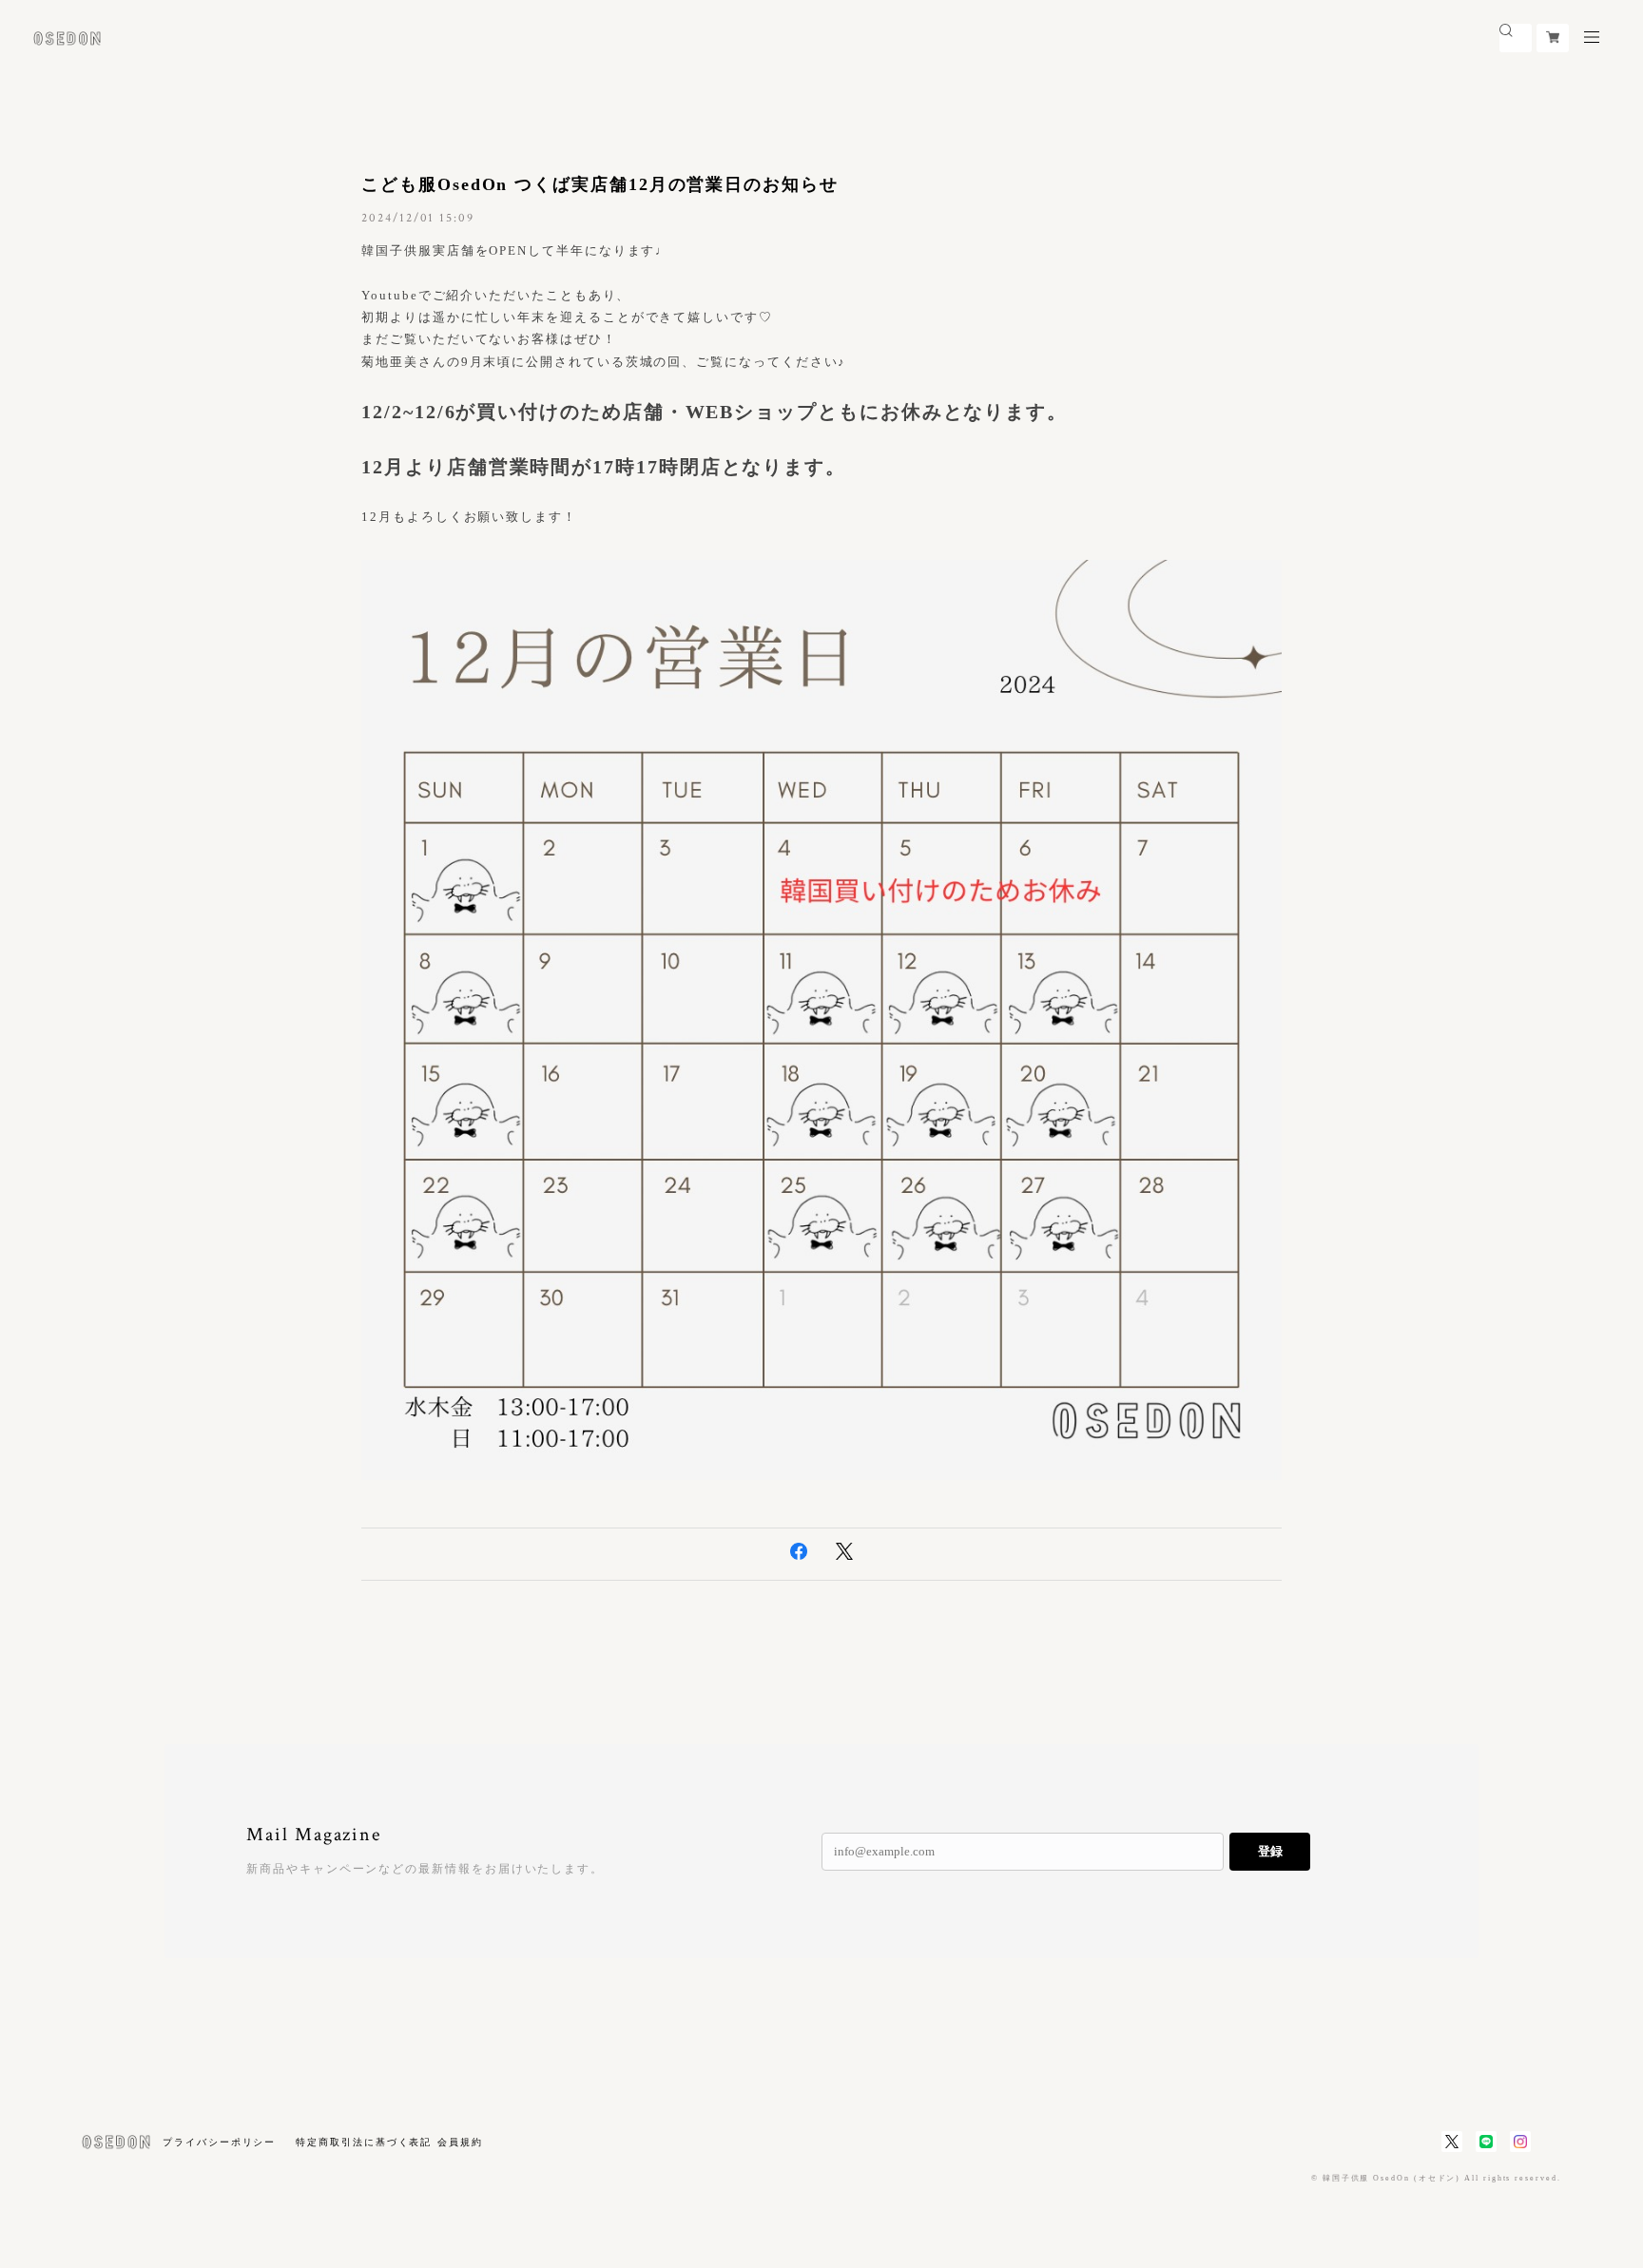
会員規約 (460, 2142)
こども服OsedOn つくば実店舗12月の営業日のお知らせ (600, 184)
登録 (1270, 1851)
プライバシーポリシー (219, 2142)
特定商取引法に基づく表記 (364, 2142)
